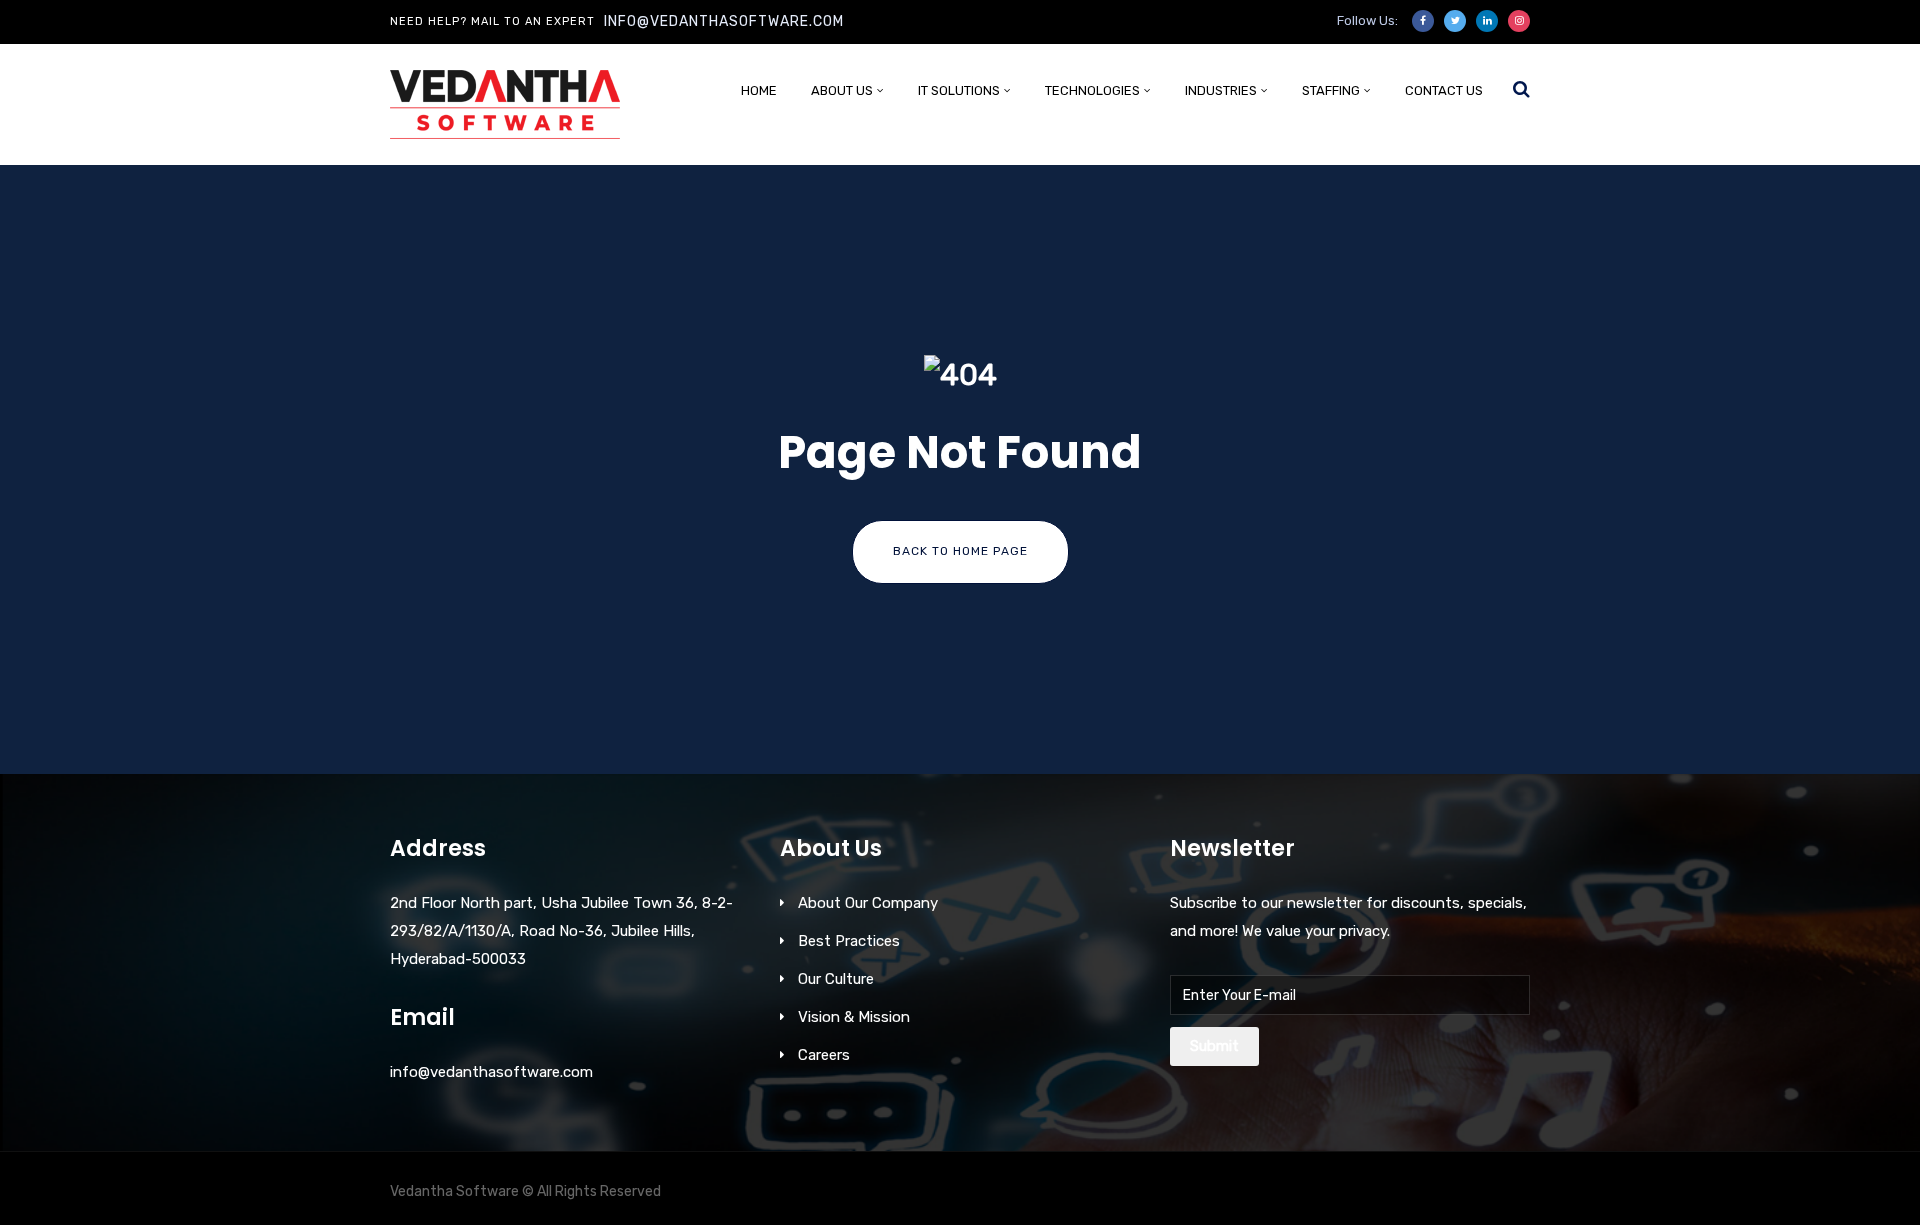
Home (759, 90)
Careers (824, 1055)
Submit (1214, 1046)
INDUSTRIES (1221, 90)
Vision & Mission (854, 1017)
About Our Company (868, 903)
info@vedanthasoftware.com (724, 21)
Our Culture (836, 979)
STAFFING (1331, 90)
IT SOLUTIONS (959, 90)
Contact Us (1444, 90)
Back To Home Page (960, 551)
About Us (842, 90)
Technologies (1092, 90)
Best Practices (849, 941)
